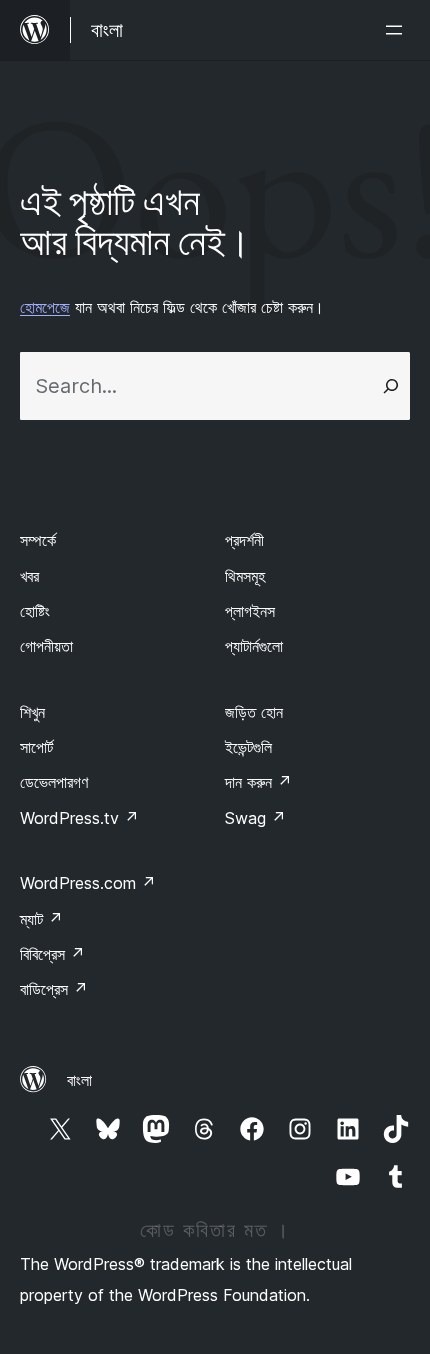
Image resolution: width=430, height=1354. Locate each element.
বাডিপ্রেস (54, 989)
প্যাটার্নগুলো (254, 646)
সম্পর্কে (38, 540)
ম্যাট (41, 919)
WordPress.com (88, 883)
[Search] (391, 386)
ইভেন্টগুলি (248, 747)
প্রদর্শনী (244, 540)
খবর (29, 576)
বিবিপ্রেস (52, 954)
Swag (255, 818)
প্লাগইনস (250, 611)
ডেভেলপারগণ (54, 782)
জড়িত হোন (254, 712)
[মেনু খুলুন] (398, 30)
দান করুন (258, 782)
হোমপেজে (45, 307)
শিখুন (32, 712)
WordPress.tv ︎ (79, 818)
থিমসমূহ (245, 576)
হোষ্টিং (35, 611)
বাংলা (79, 1080)
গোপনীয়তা (46, 646)
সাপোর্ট (36, 747)
